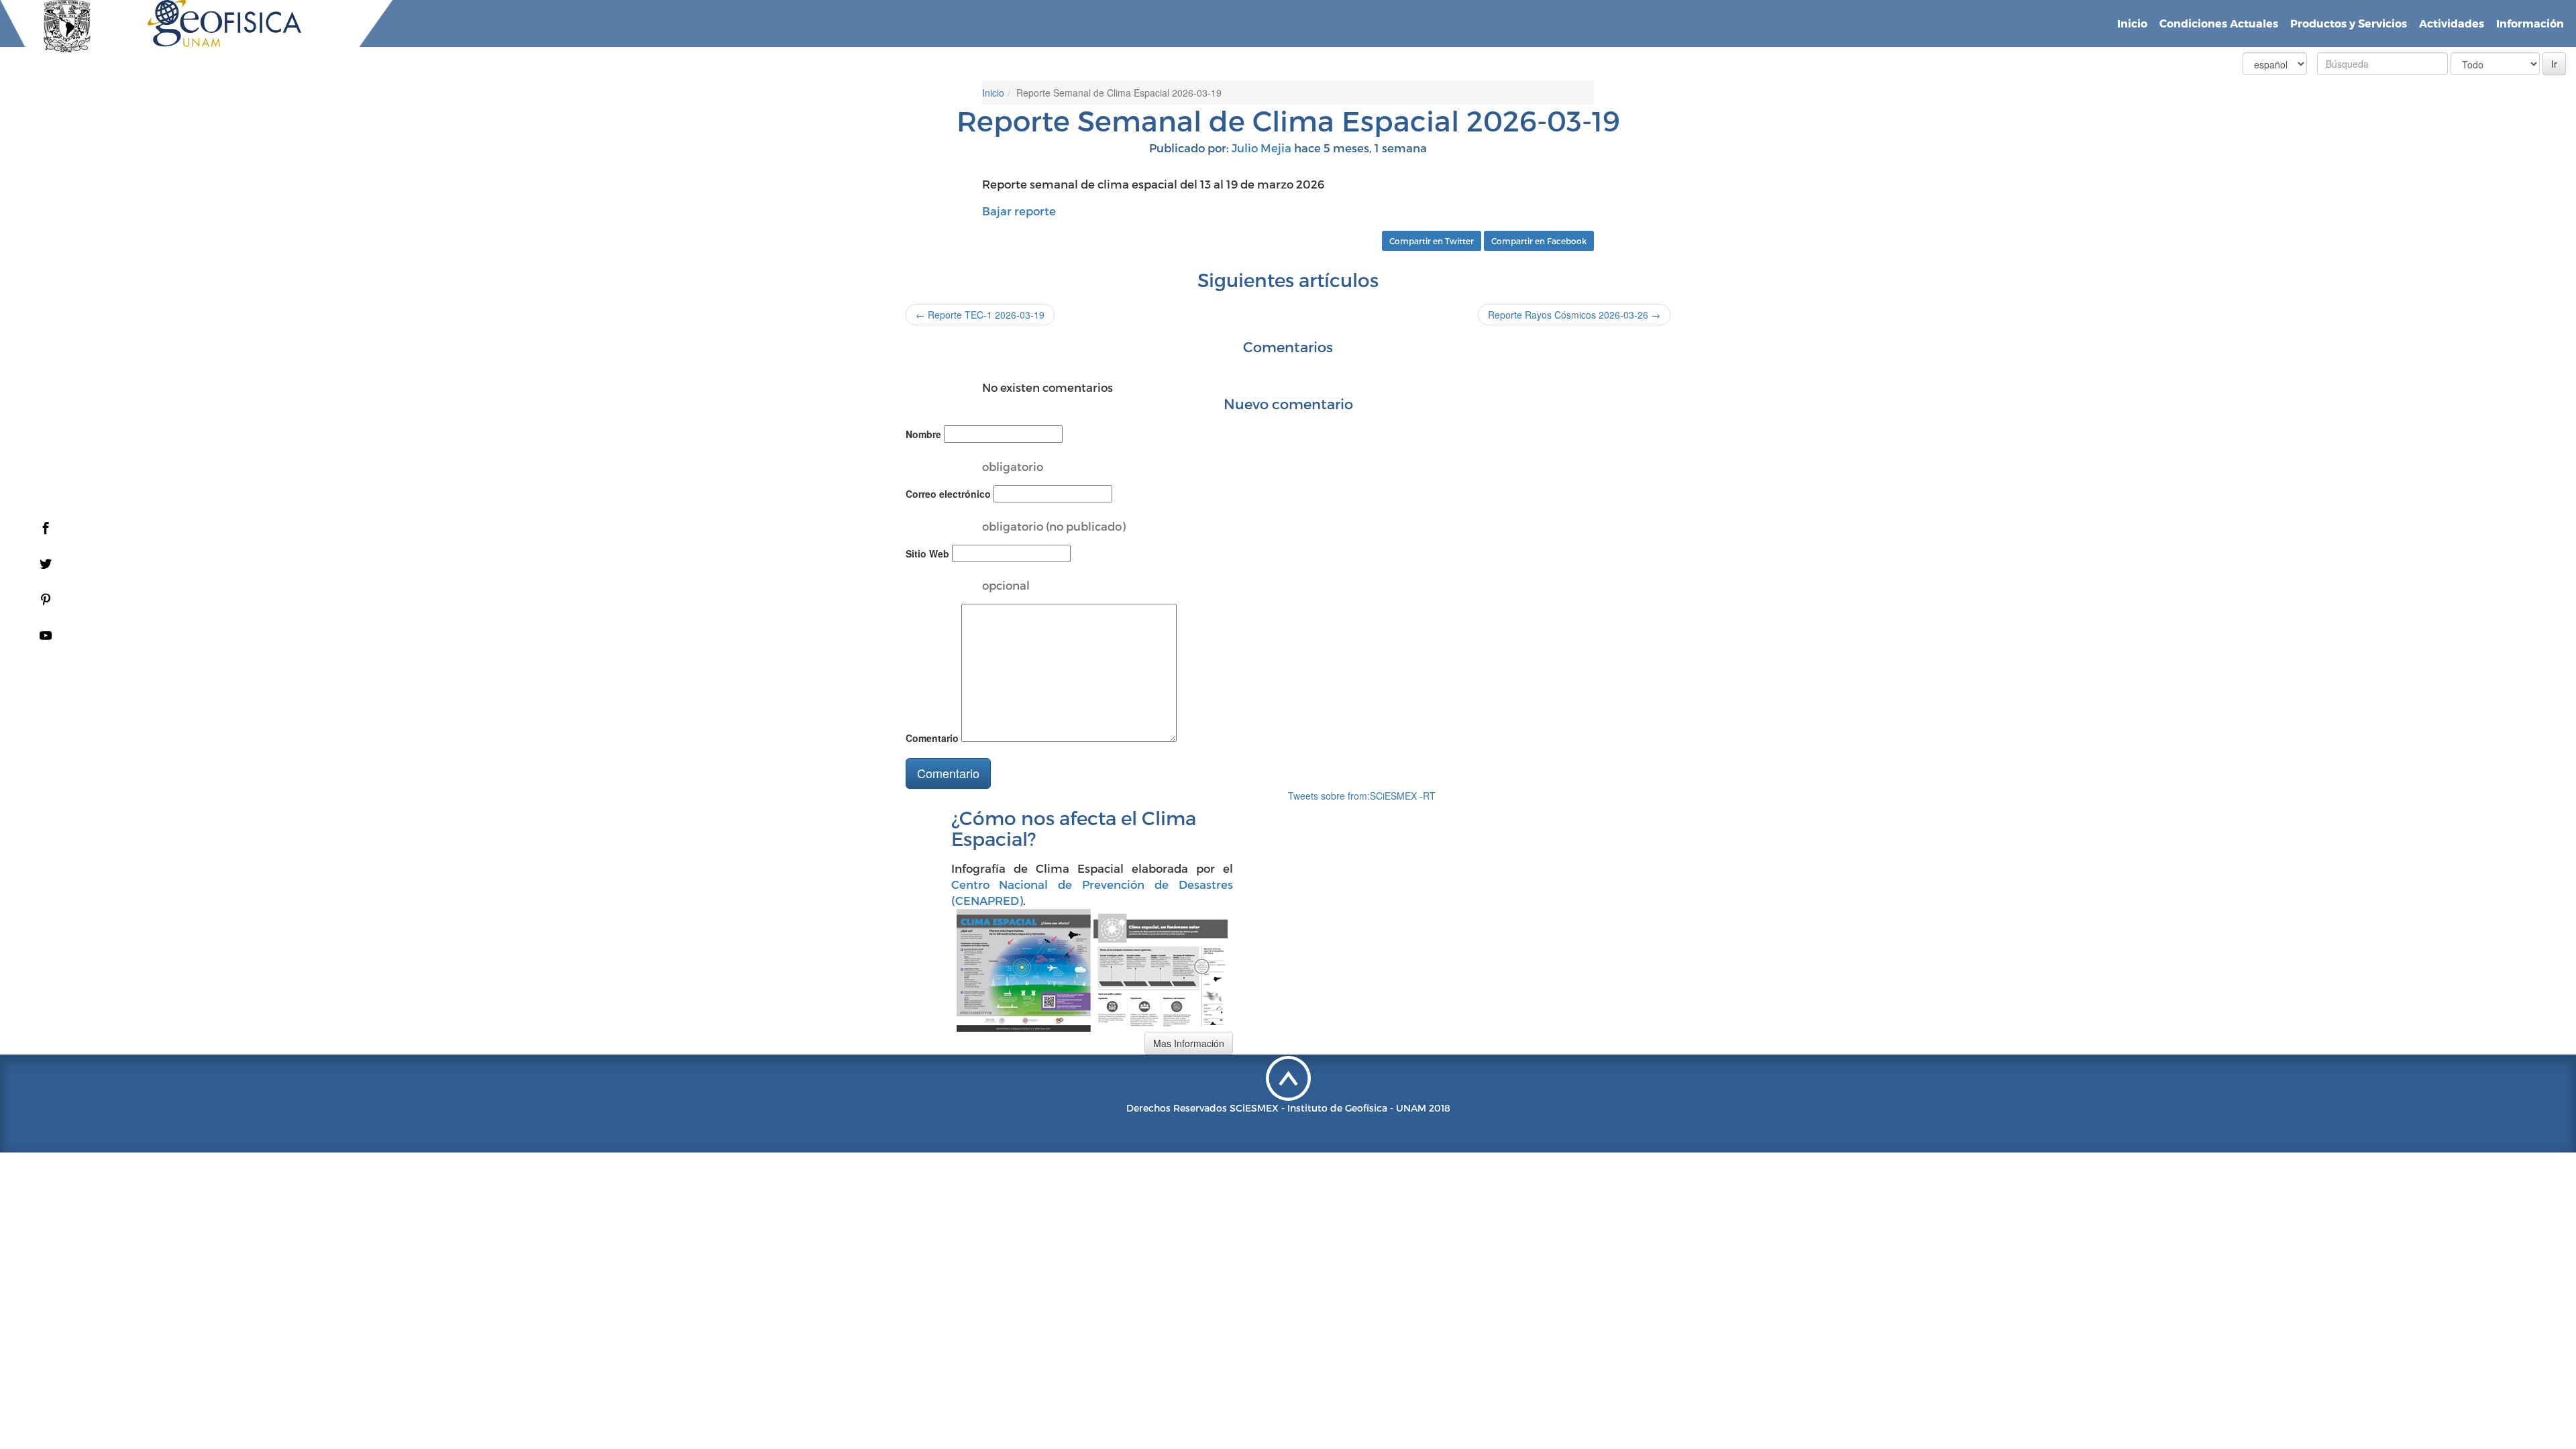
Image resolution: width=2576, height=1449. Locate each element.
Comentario (932, 738)
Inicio (2132, 23)
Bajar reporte (1020, 211)
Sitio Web (927, 553)
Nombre (923, 434)
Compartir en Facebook (1539, 241)
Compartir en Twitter (1432, 241)
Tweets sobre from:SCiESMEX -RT (1362, 796)
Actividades (2452, 23)
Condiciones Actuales (2219, 23)
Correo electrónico (948, 494)
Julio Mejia (1262, 148)
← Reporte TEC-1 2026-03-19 (980, 315)
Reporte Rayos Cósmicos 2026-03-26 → (1574, 315)
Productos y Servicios (2349, 23)
